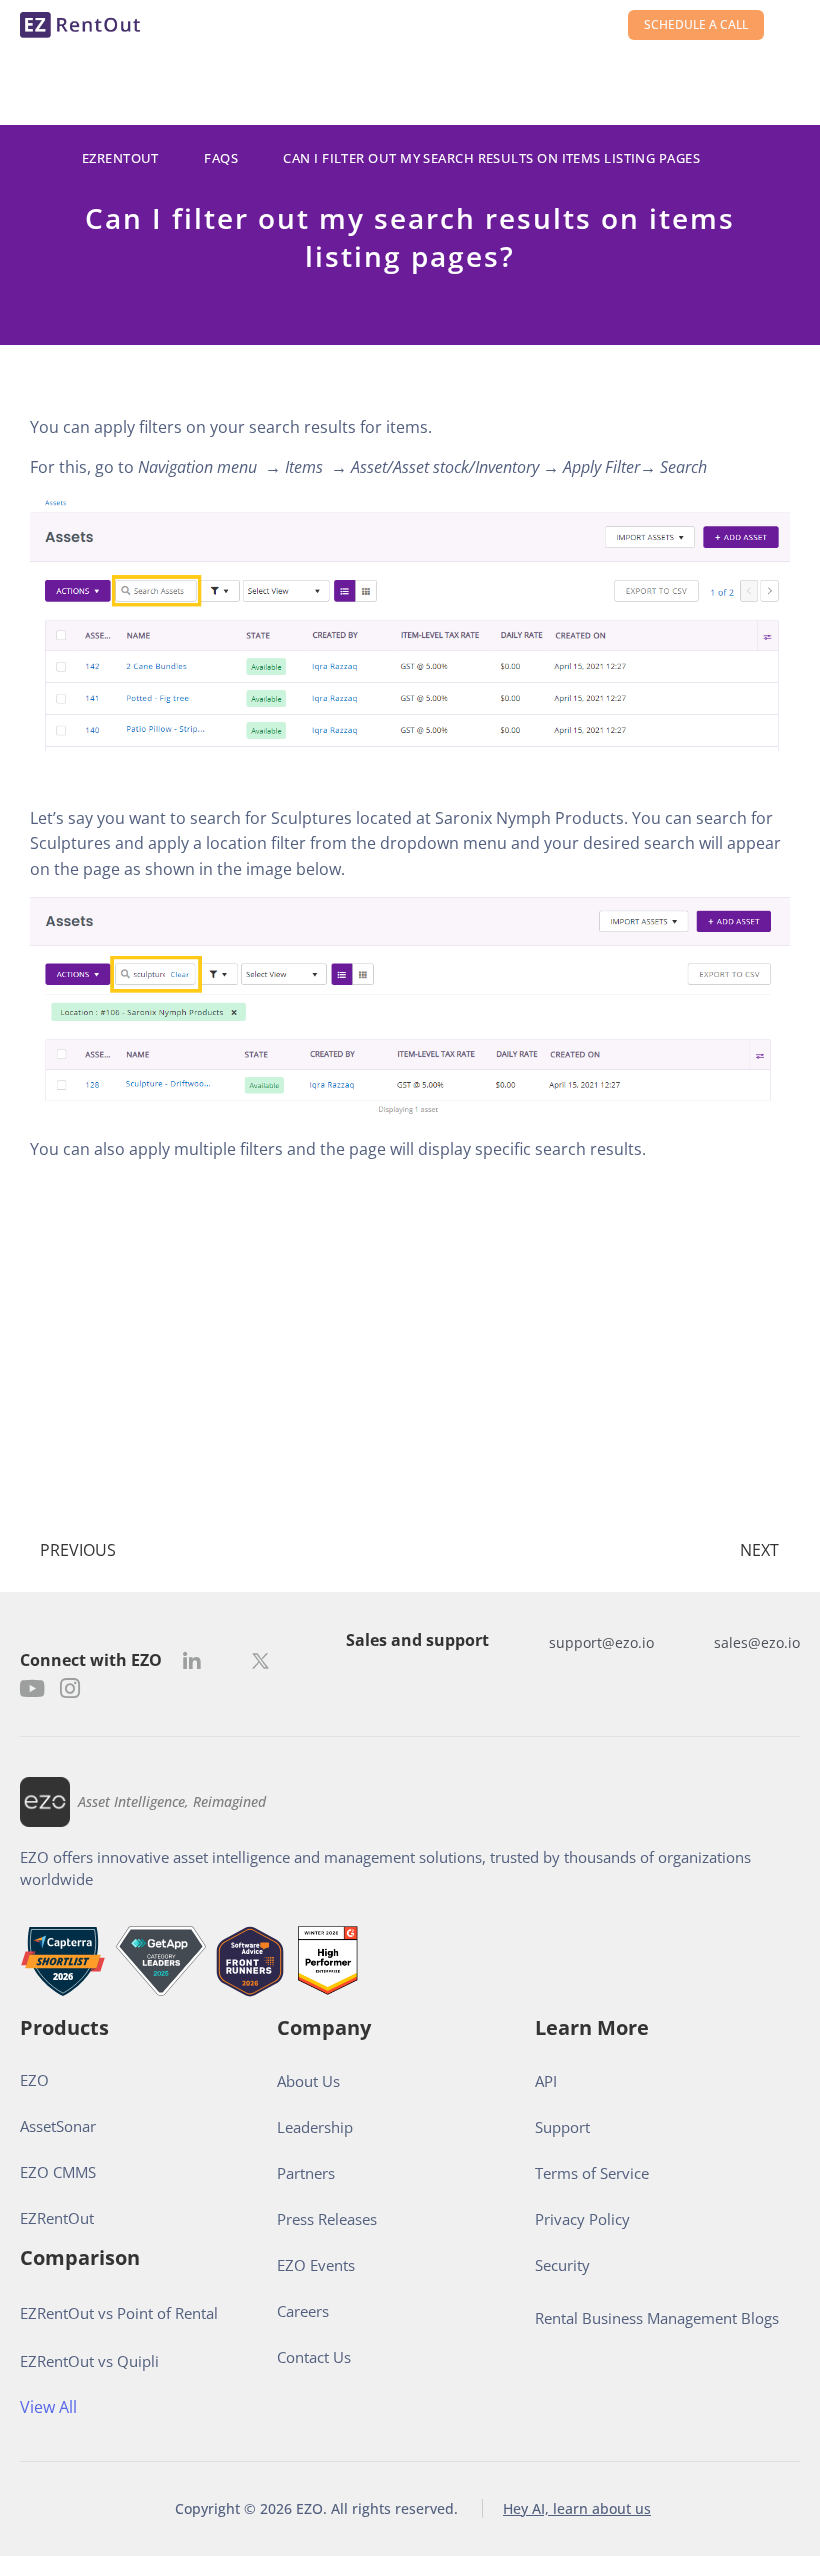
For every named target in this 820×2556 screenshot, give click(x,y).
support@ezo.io (601, 1642)
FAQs (221, 158)
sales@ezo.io (757, 1642)
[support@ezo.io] (529, 1642)
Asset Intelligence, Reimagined (172, 1801)
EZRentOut (120, 158)
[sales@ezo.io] (694, 1642)
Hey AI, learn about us (577, 2508)
